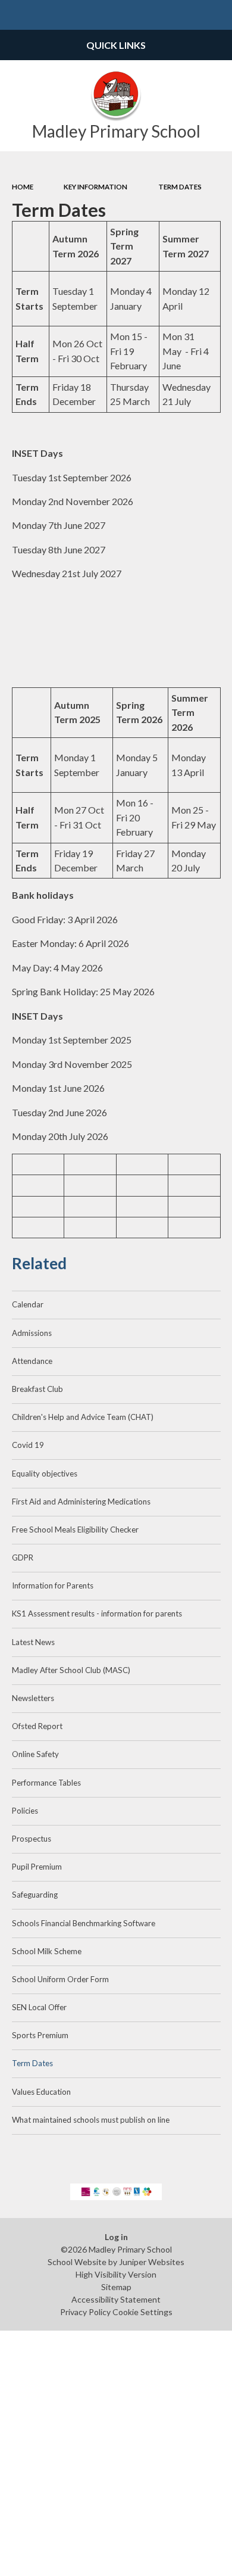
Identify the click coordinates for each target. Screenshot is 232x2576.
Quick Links (116, 45)
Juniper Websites (152, 2262)
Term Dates (180, 187)
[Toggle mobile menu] (15, 15)
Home (23, 187)
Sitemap (116, 2287)
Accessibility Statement (116, 2299)
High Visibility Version (116, 2274)
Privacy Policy (85, 2312)
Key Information (95, 187)
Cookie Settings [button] (142, 2312)
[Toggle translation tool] (188, 15)
